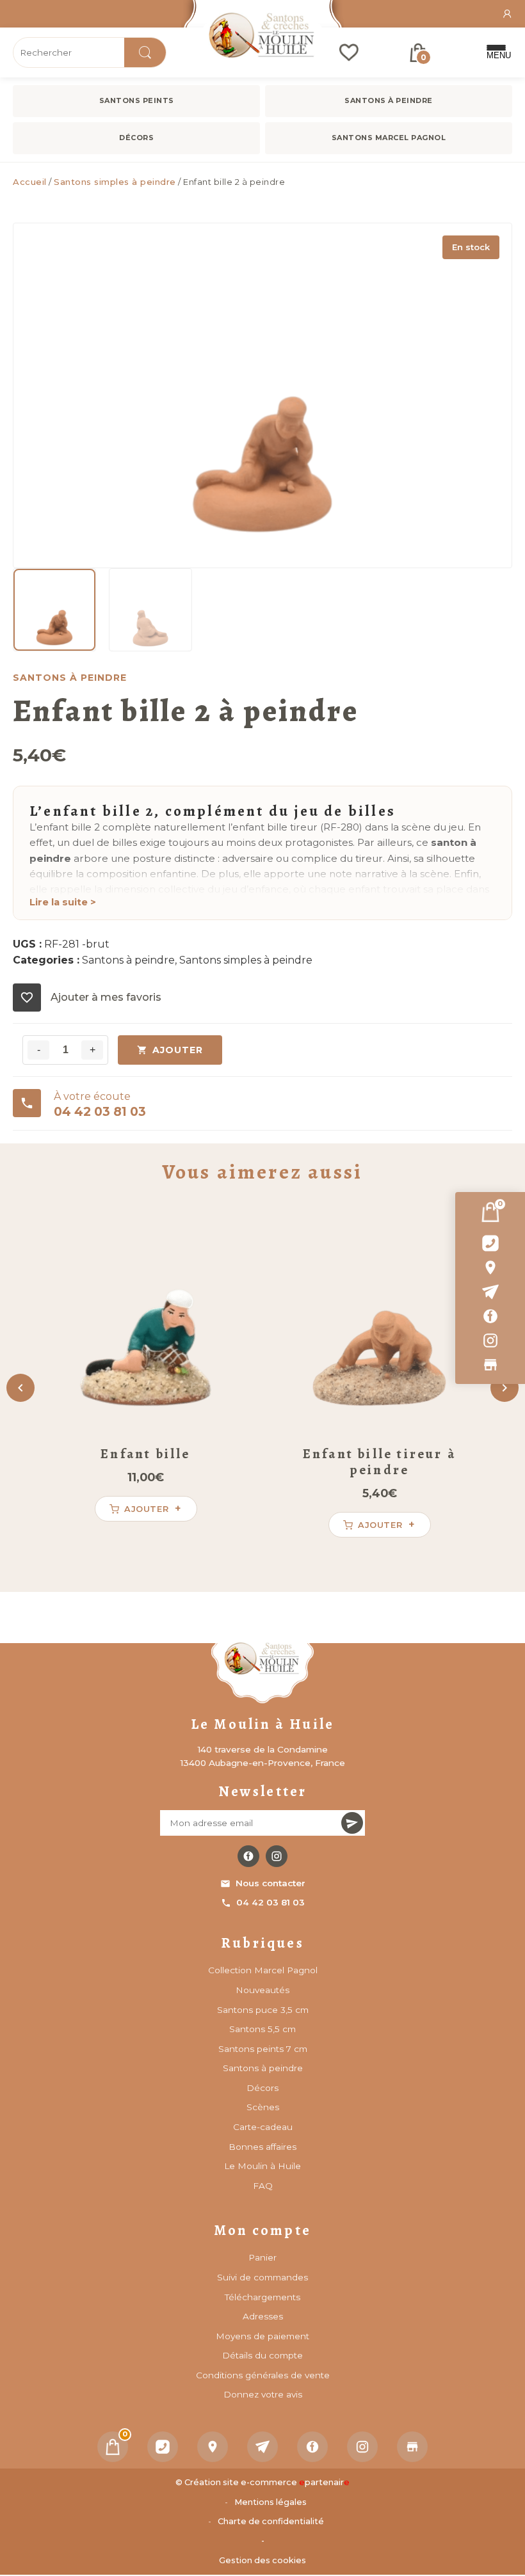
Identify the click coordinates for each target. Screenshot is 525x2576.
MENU (496, 55)
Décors (136, 138)
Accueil (30, 182)
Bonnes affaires (262, 2147)
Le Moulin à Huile (262, 2166)
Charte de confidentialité (271, 2521)
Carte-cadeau (263, 2127)
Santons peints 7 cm (263, 2049)
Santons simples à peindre (115, 182)
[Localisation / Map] (490, 1268)
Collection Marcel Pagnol (263, 1970)
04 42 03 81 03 (271, 1902)
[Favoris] (349, 52)
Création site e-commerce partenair (267, 2482)
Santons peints (137, 100)
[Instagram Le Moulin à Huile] (277, 1856)
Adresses (263, 2316)
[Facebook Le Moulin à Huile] (248, 1856)
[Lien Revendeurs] (490, 1365)
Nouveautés (262, 1990)
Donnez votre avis (263, 2394)
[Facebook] (490, 1316)
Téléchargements (262, 2297)
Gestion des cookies (262, 2560)
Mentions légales (271, 2502)
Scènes (263, 2107)
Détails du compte (262, 2355)
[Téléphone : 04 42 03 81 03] (490, 1243)
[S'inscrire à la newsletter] (352, 1823)
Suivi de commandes (262, 2277)
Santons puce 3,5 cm (263, 2010)
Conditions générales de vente (263, 2375)
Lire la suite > (63, 902)
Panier (262, 2257)
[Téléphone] (163, 2447)
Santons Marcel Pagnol (389, 138)
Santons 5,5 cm (262, 2029)
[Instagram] (490, 1340)
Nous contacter (271, 1883)
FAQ (263, 2186)
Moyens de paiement (262, 2336)
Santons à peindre (389, 100)
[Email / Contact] (490, 1292)
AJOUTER (178, 1050)
